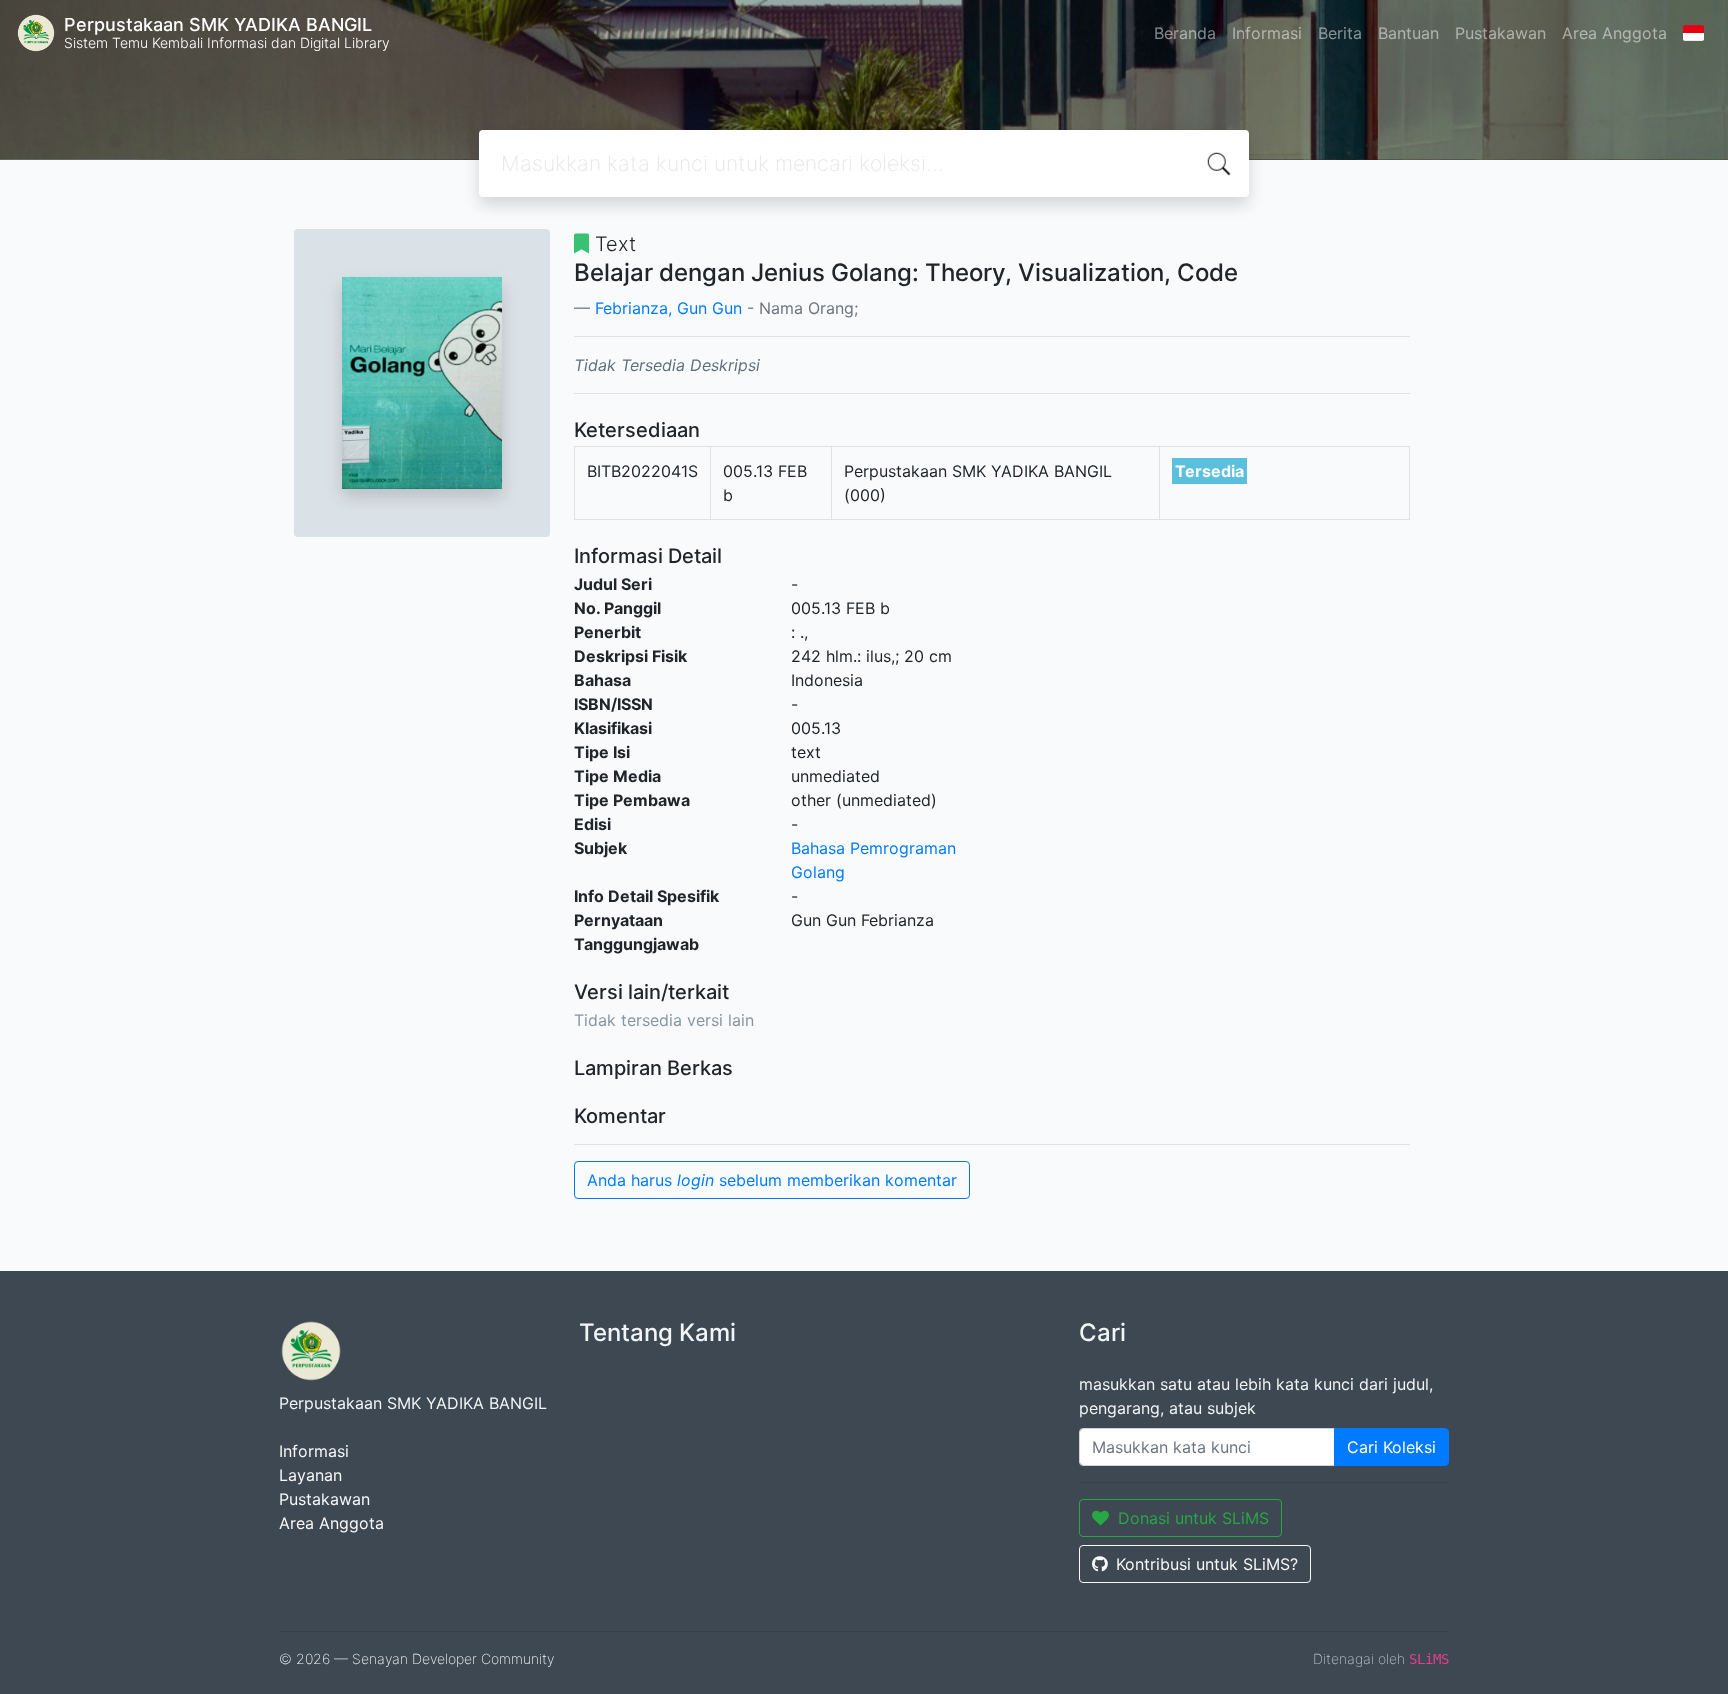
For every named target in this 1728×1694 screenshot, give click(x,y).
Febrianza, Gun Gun (668, 308)
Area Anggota (1614, 33)
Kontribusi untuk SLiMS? (1207, 1564)
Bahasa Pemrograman (873, 848)
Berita (1340, 33)
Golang (818, 872)
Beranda (1185, 33)
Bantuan (1408, 33)
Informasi (1267, 33)
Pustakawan (1500, 33)
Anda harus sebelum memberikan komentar (772, 1180)
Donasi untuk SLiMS (1193, 1518)
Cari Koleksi (1391, 1447)
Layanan (310, 1475)
